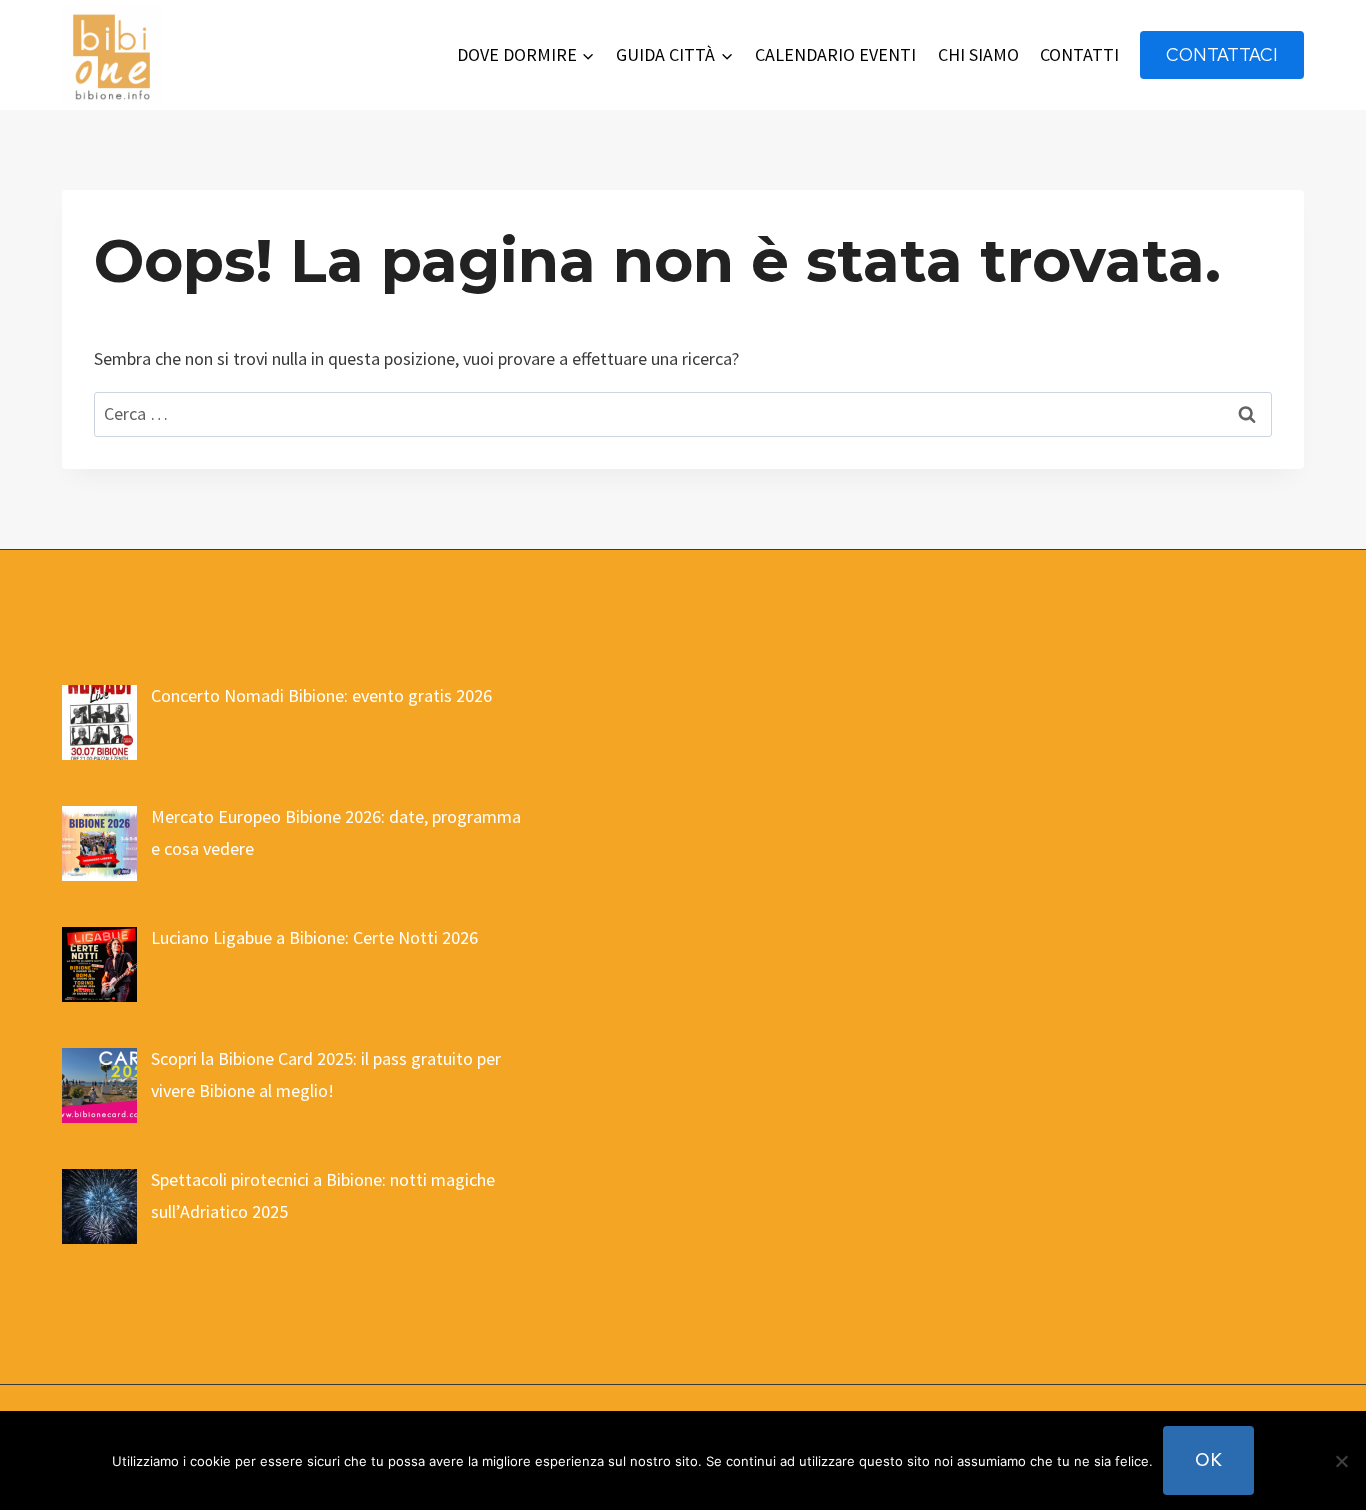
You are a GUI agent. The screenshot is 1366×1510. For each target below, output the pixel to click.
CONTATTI (1079, 54)
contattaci (1222, 54)
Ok (1208, 1459)
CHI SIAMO (978, 54)
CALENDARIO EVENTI (835, 54)
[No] (1341, 1461)
